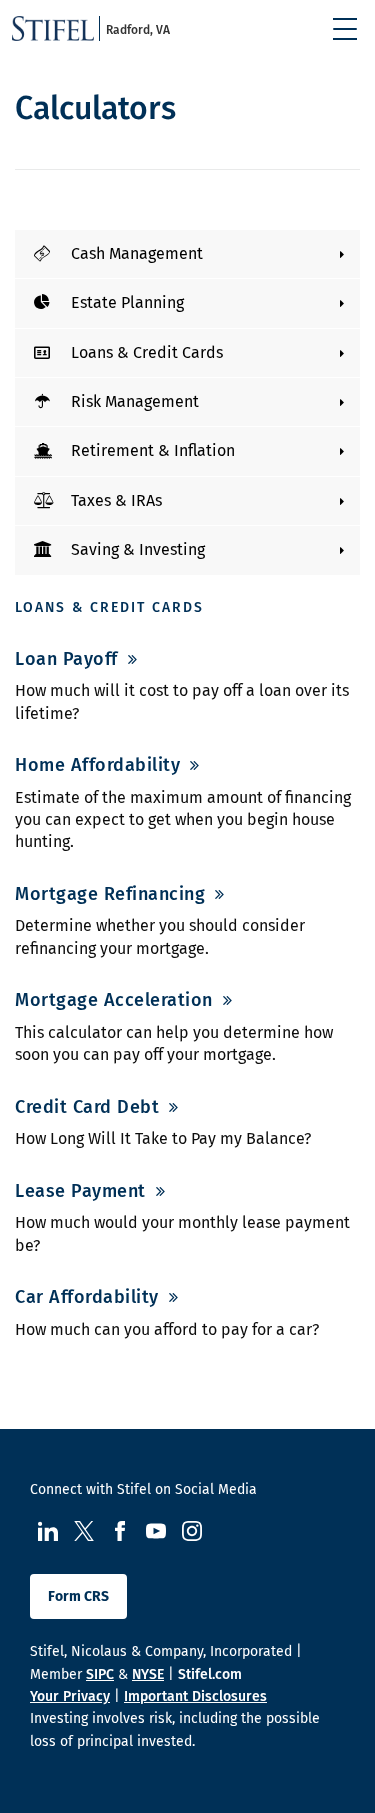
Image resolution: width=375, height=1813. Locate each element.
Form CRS (78, 1596)
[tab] (187, 254)
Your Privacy (70, 1696)
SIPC (100, 1674)
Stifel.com (210, 1674)
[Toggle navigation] (345, 29)
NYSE (148, 1674)
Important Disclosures (195, 1696)
